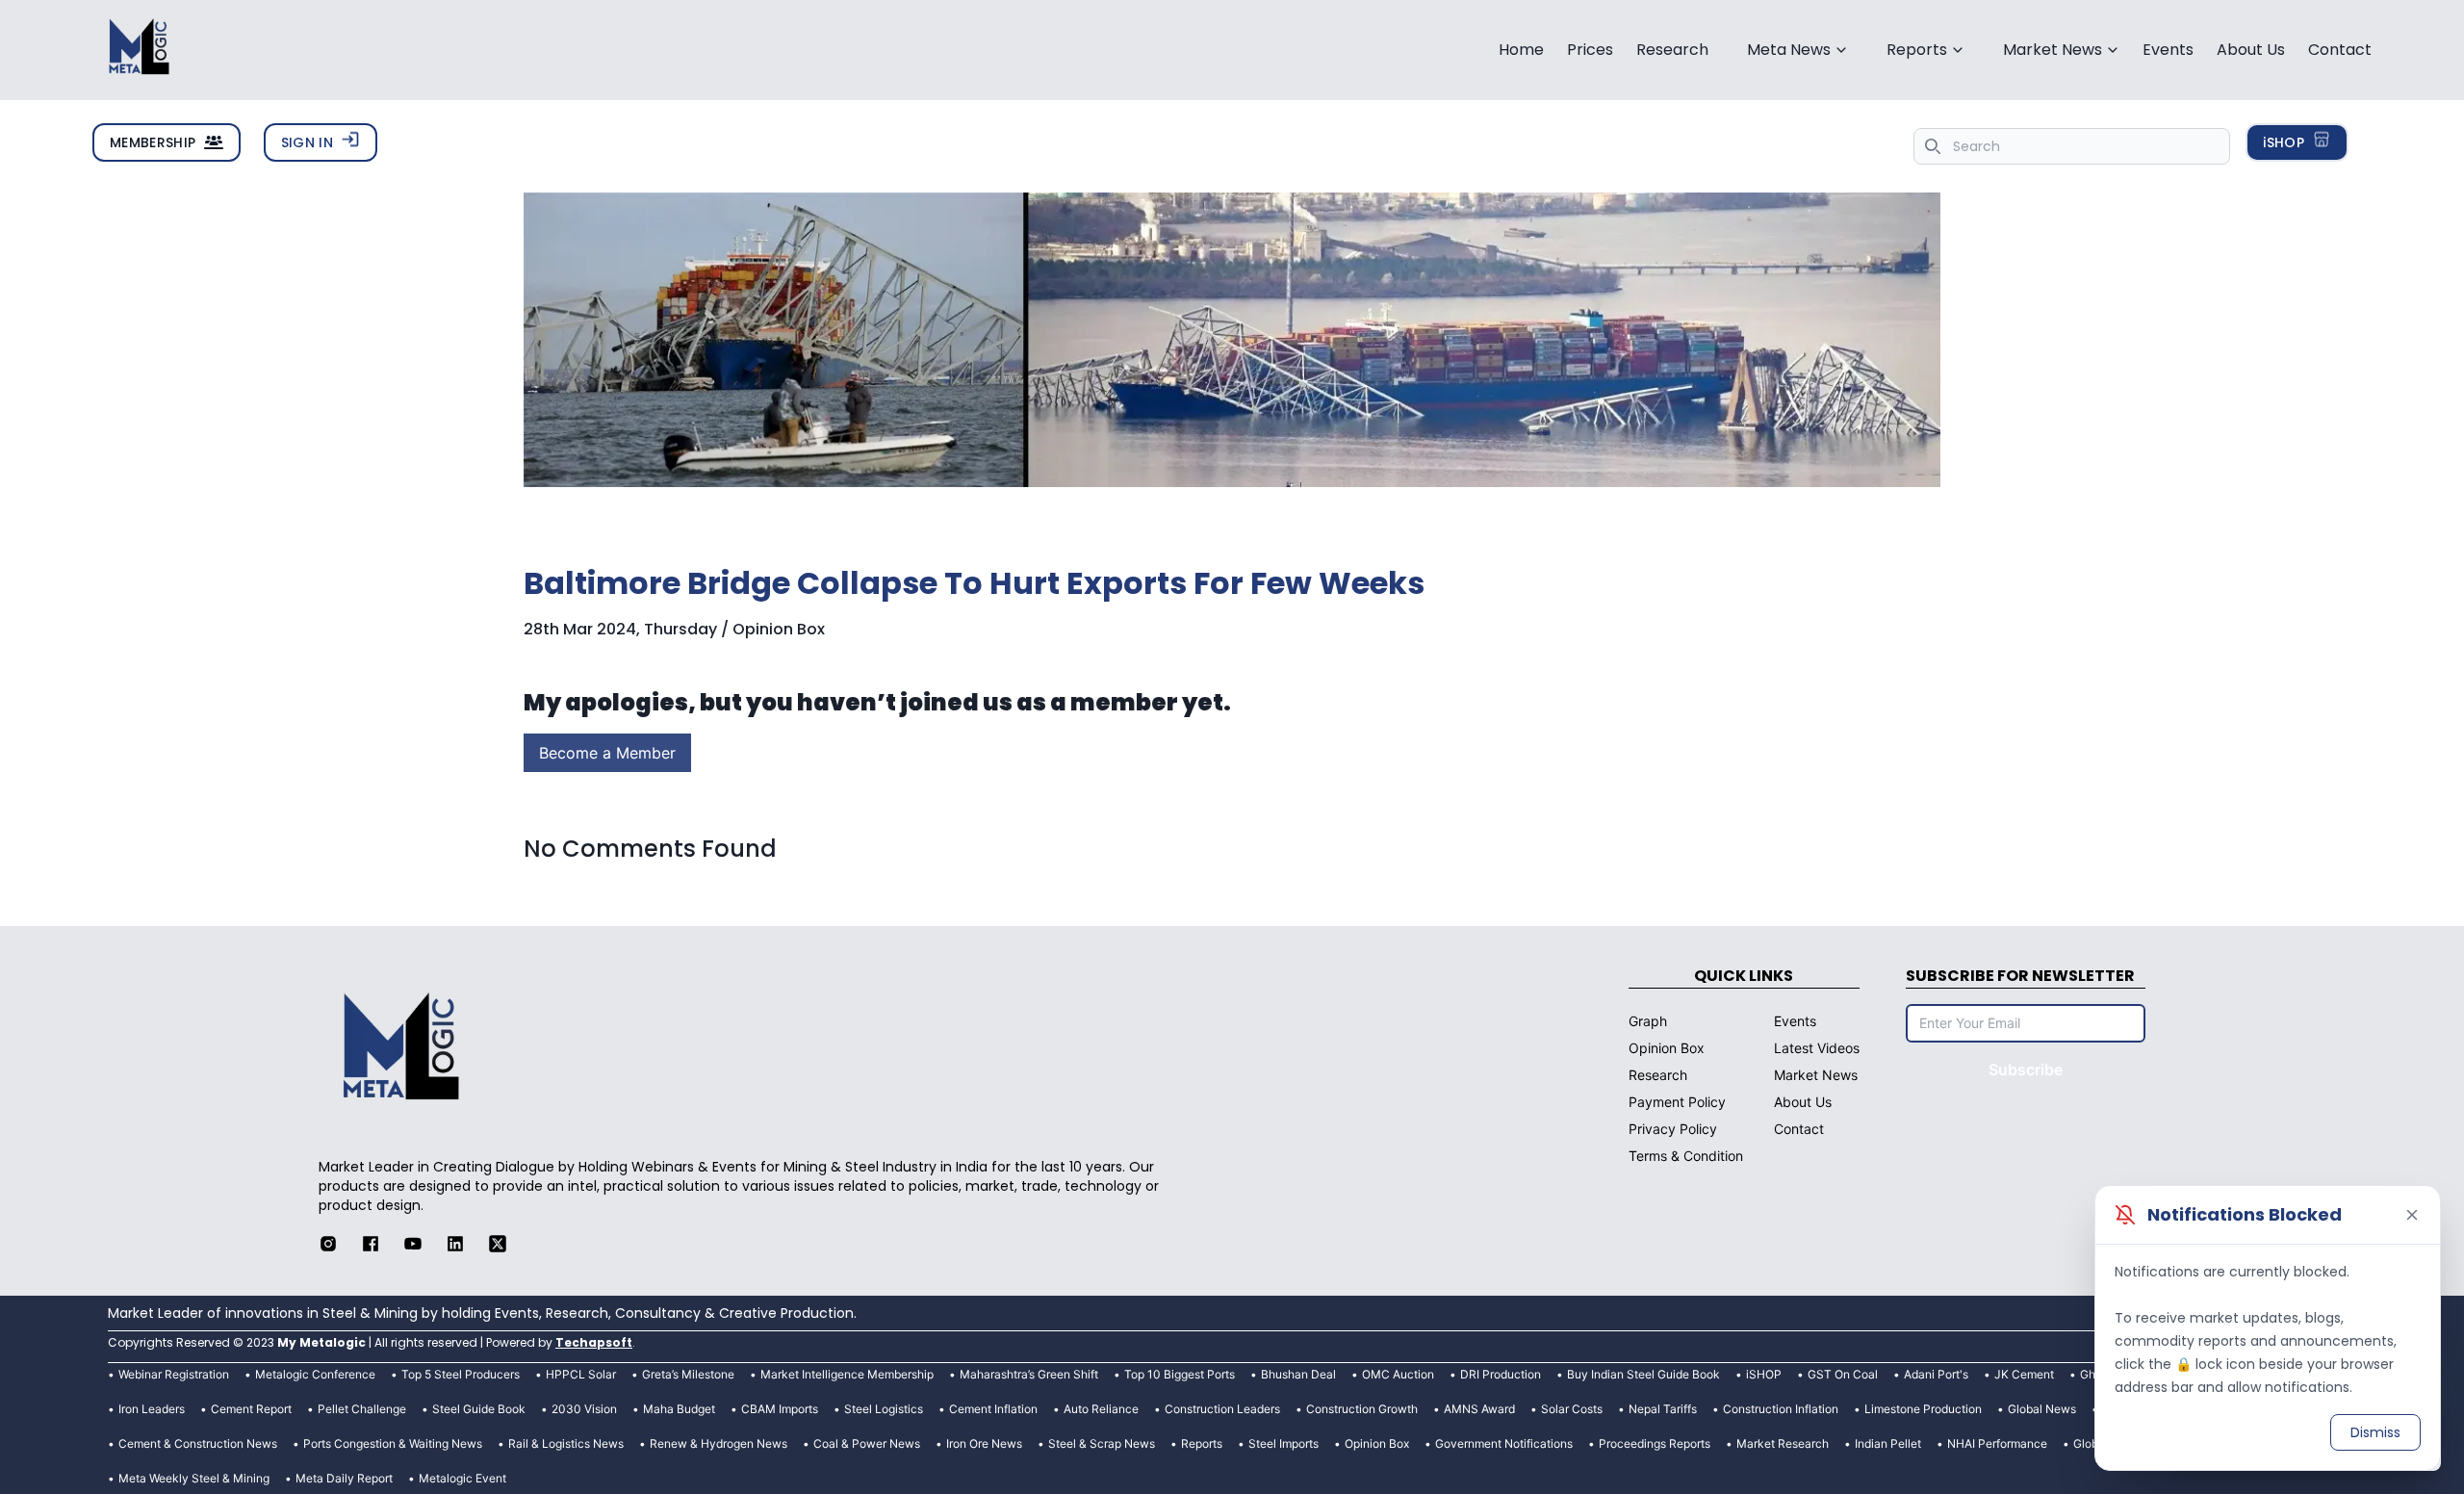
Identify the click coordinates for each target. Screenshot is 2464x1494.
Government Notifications (1504, 1443)
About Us (2251, 50)
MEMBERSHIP (153, 142)
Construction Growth (1362, 1409)
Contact (2340, 50)
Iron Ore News (984, 1443)
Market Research (1783, 1443)
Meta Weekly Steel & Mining (194, 1478)
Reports (1202, 1443)
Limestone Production (1923, 1409)
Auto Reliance (1101, 1409)
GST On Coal (1843, 1374)
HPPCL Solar (581, 1374)
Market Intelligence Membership (847, 1374)
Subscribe (2026, 1069)
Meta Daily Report (344, 1478)
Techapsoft (594, 1342)
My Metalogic (321, 1342)
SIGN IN (307, 142)
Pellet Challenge (362, 1409)
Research (1672, 50)
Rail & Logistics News (566, 1443)
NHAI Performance (1997, 1443)
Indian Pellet (1888, 1443)
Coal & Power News (867, 1443)
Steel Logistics (884, 1409)
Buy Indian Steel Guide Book (1643, 1374)
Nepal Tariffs (1663, 1409)
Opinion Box (1377, 1443)
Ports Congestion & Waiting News (393, 1443)
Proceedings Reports (1655, 1443)
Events (2168, 50)
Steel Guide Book (479, 1409)
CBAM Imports (780, 1409)
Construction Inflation (1781, 1409)
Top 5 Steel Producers (461, 1374)
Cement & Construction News (198, 1443)
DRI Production (1501, 1374)
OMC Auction (1398, 1374)
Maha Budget (679, 1409)
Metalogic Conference (315, 1374)
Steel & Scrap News (1102, 1443)
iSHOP (2284, 142)
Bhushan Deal (1298, 1374)
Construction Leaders (1222, 1409)
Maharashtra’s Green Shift (1029, 1374)
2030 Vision (584, 1409)
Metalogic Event (462, 1478)
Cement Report (251, 1409)
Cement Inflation (993, 1409)
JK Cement (2024, 1374)
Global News (2042, 1409)
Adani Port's (1936, 1374)
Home (1521, 50)
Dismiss (2375, 1432)
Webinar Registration (174, 1374)
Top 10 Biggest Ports (1180, 1374)
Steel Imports (1283, 1443)
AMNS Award (1479, 1409)
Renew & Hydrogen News (719, 1443)
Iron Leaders (152, 1409)
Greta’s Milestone (688, 1374)
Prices (1590, 50)
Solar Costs (1572, 1409)
